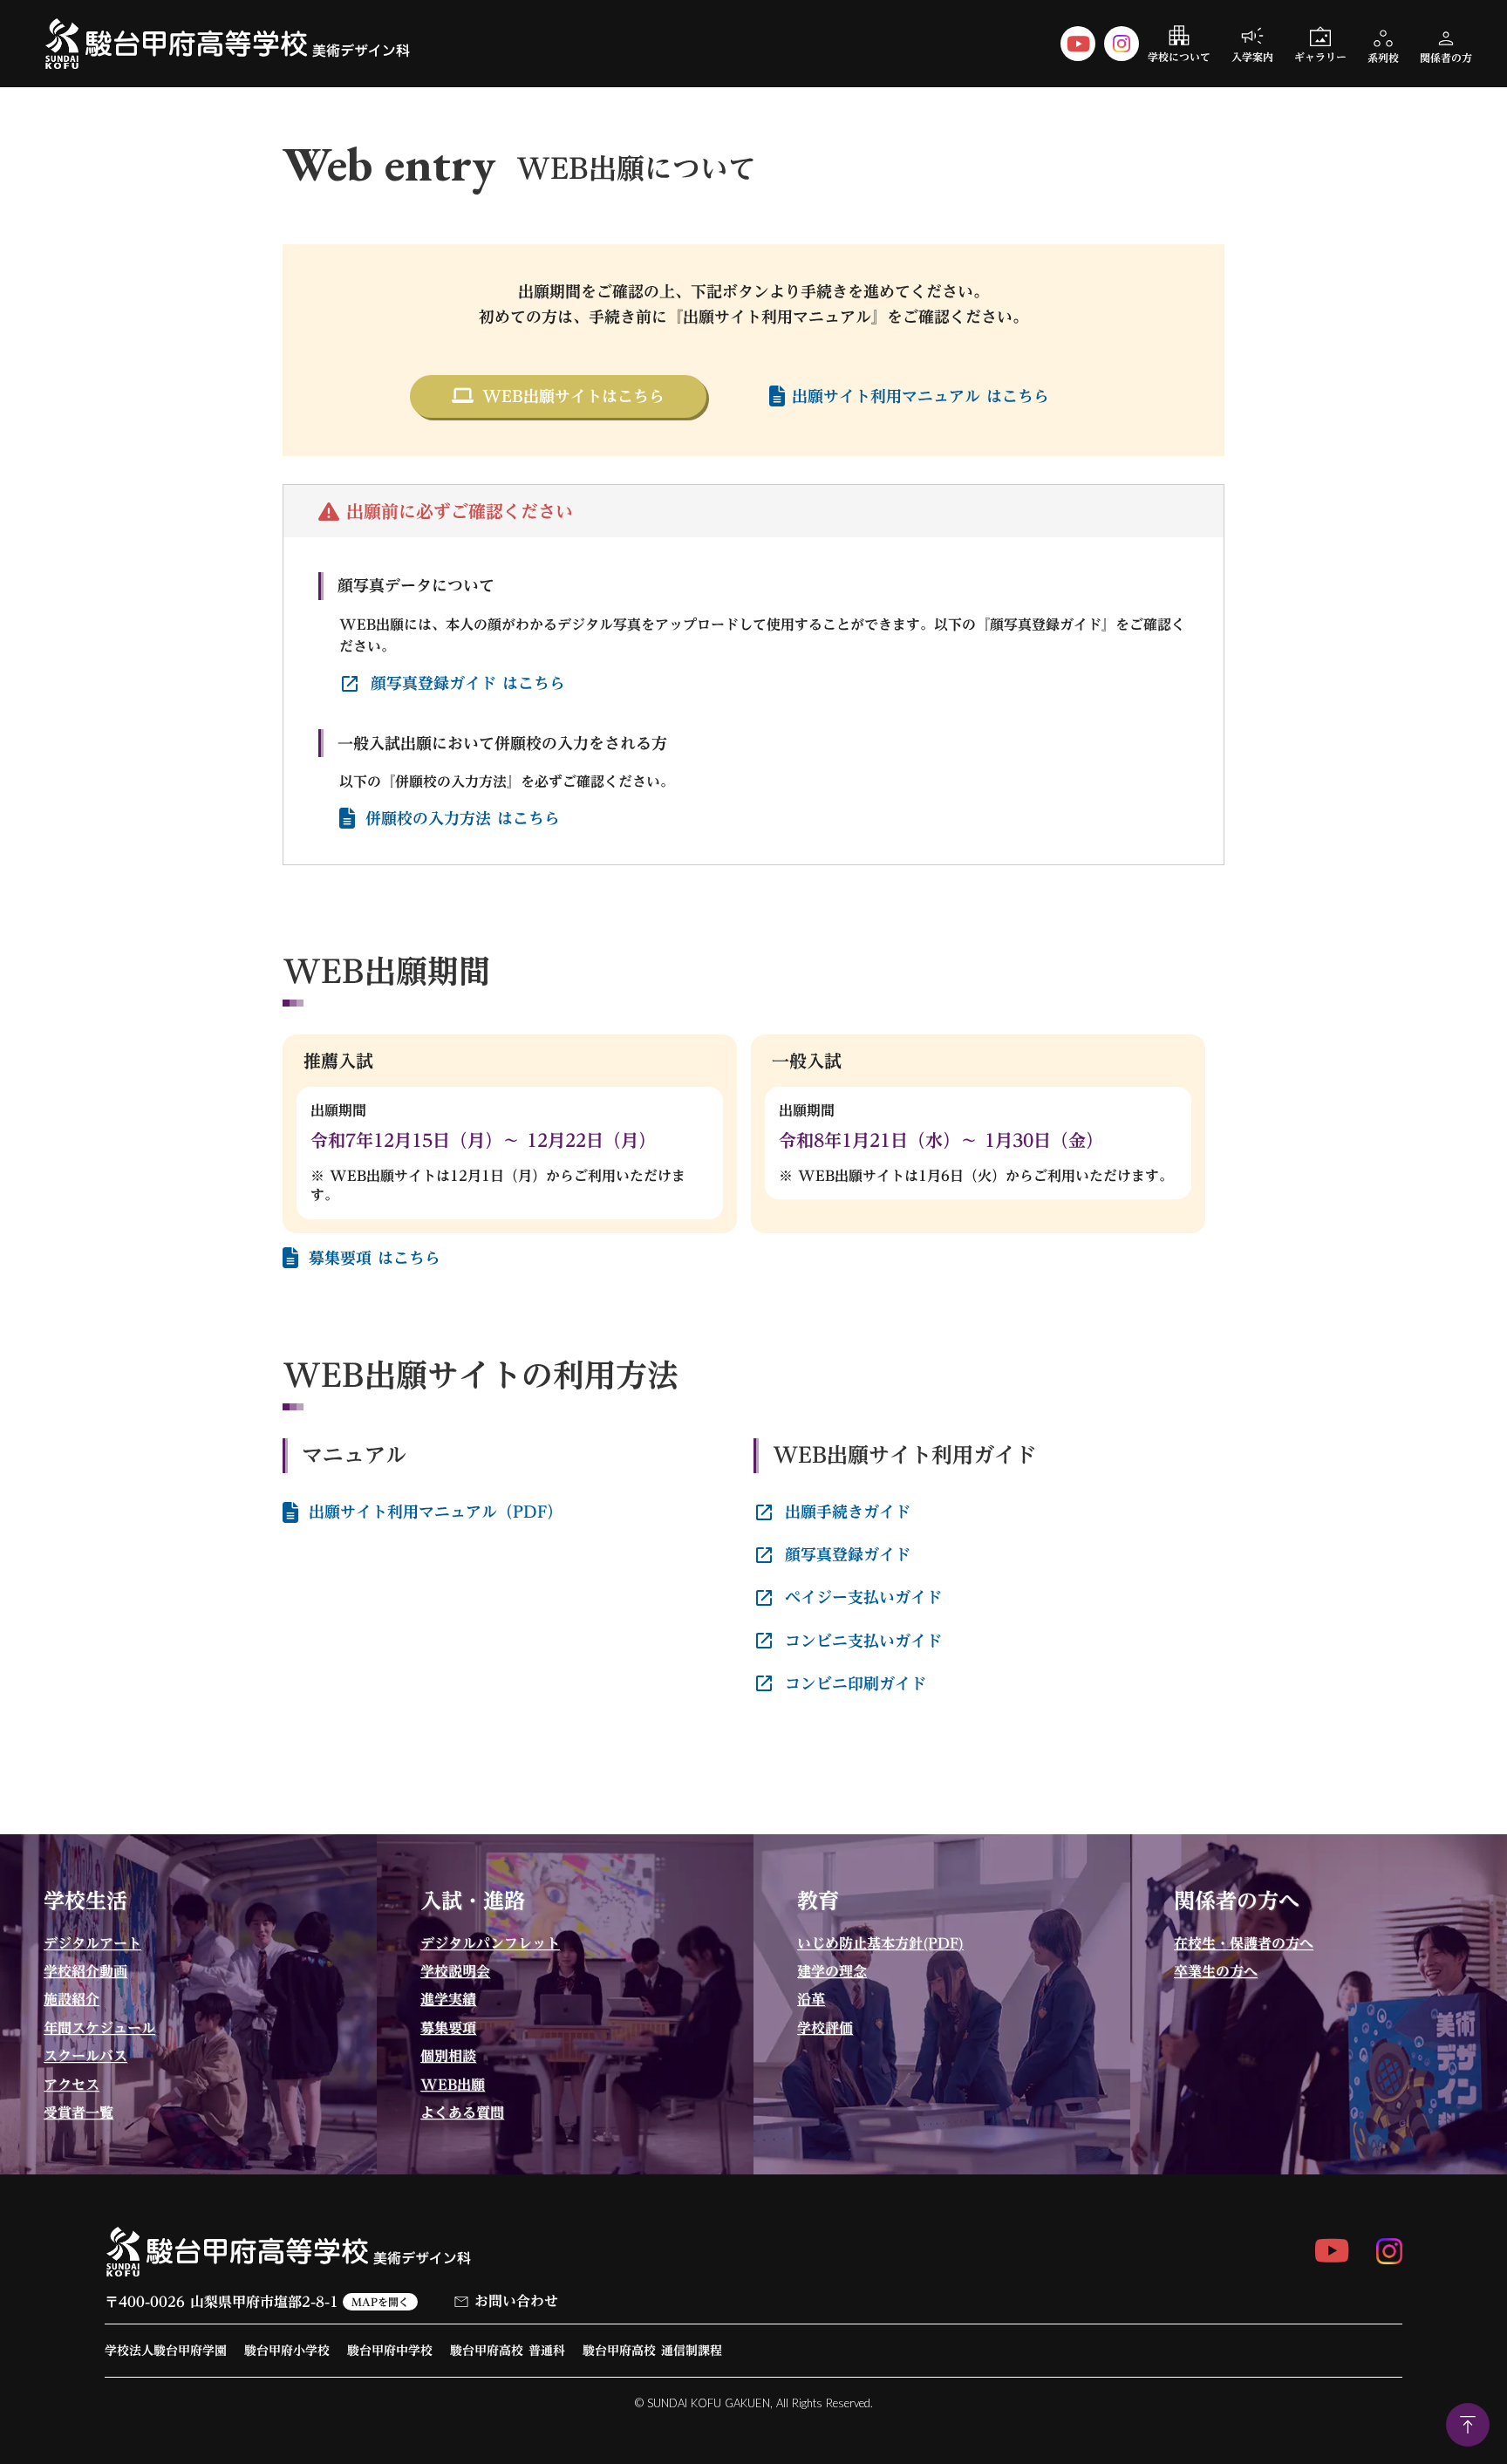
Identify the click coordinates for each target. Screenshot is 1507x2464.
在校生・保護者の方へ (1244, 1943)
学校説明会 (455, 1971)
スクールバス (85, 2056)
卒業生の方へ (1216, 1971)
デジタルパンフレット (490, 1943)
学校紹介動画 (85, 1971)
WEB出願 (453, 2085)
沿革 (811, 1999)
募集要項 (448, 2028)
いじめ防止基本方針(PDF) (880, 1943)
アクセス (72, 2085)
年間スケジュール (99, 2028)
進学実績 (448, 1999)
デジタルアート (92, 1943)
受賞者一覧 (78, 2112)
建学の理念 (832, 1971)
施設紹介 (72, 1999)
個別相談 (448, 2056)
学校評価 (825, 2028)
